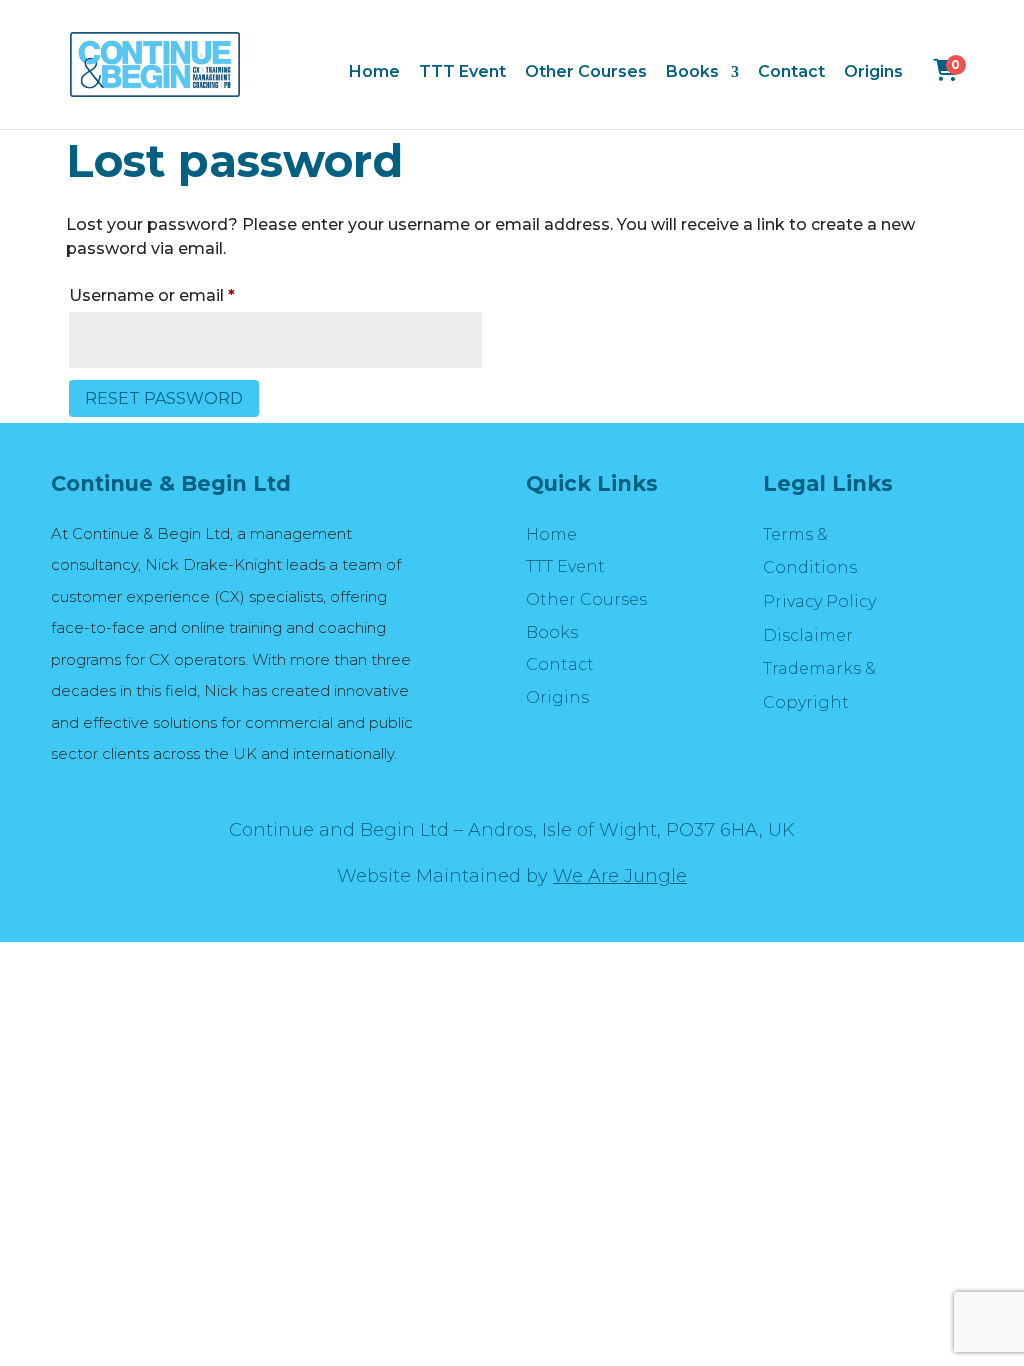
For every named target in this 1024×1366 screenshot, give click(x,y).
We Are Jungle (620, 876)
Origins (873, 73)
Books (692, 73)
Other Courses (586, 73)
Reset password (164, 398)
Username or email (188, 295)
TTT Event (462, 73)
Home (374, 73)
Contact (791, 73)
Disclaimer (808, 635)
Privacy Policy (819, 601)
